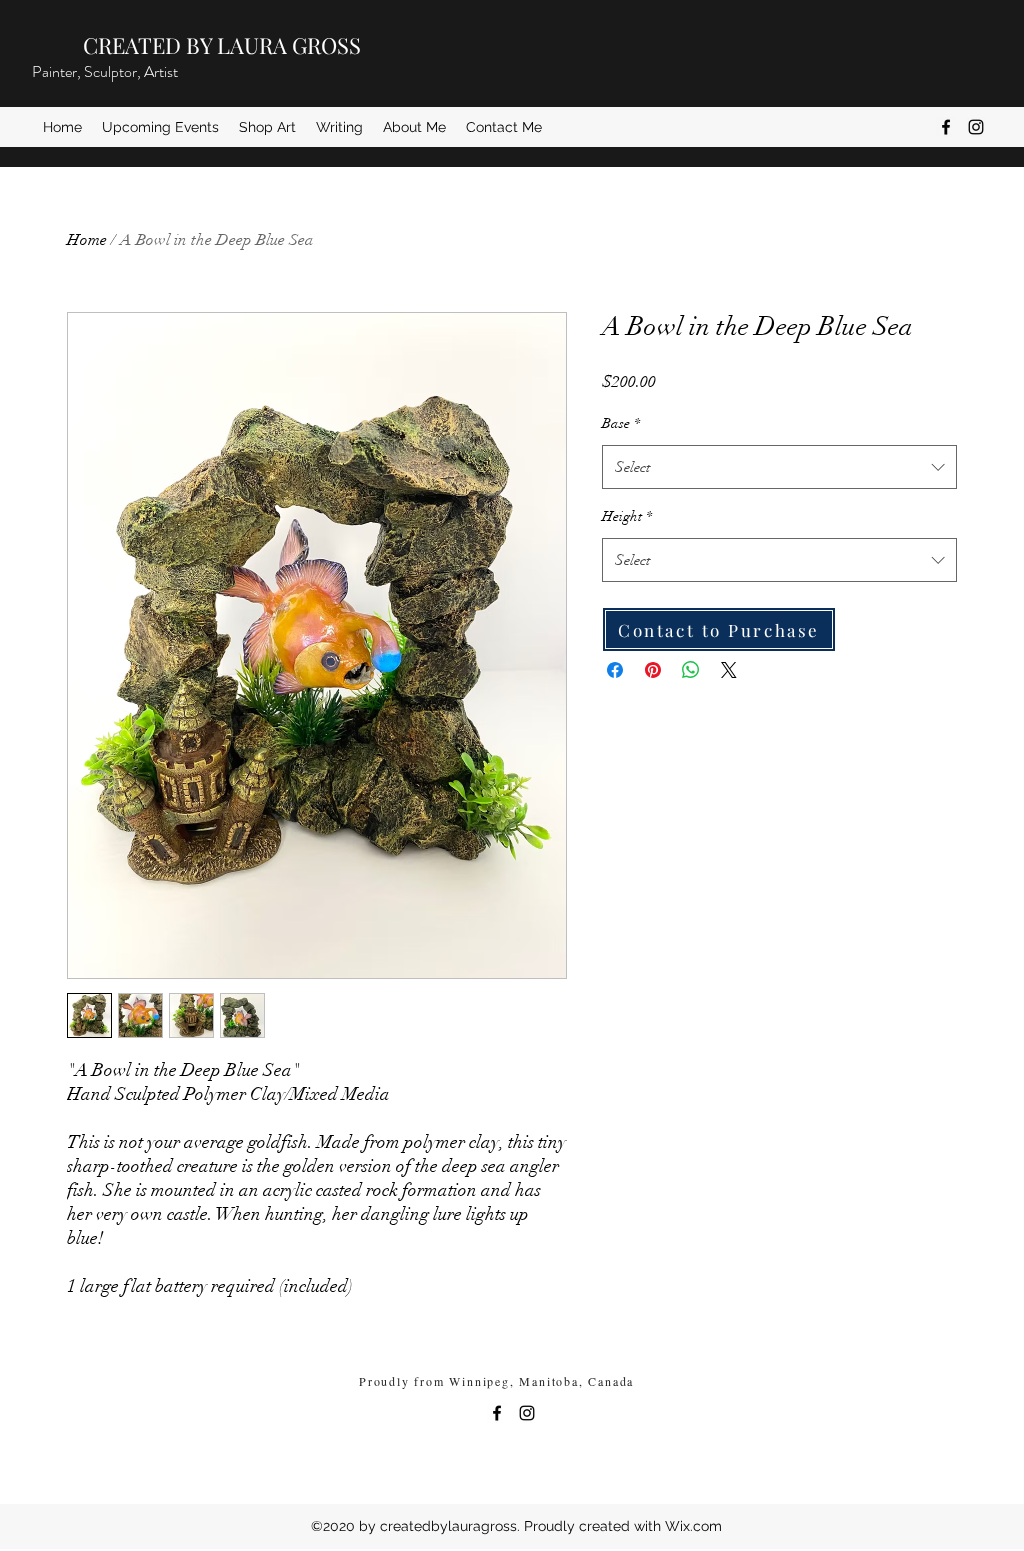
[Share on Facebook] (615, 670)
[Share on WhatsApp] (691, 670)
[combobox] (779, 467)
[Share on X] (729, 670)
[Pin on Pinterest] (653, 670)
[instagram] (976, 127)
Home (87, 240)
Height (627, 516)
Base (621, 423)
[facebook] (946, 127)
